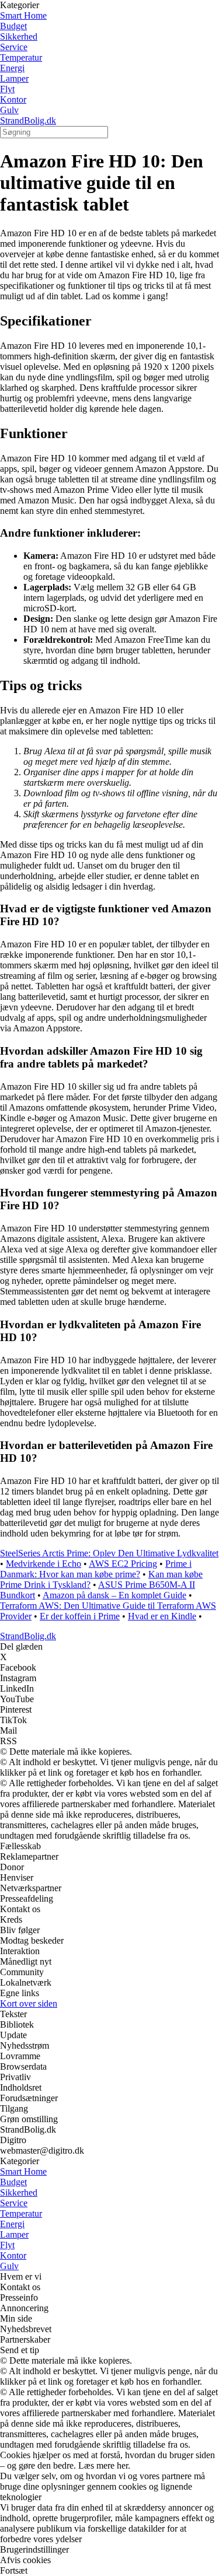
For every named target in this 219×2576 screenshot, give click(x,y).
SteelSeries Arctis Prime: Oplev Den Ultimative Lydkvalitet (109, 1553)
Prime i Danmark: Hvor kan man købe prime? (96, 1569)
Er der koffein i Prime (80, 1616)
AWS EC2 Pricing (123, 1564)
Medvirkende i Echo (44, 1564)
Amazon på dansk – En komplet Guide (114, 1595)
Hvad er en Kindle (162, 1616)
